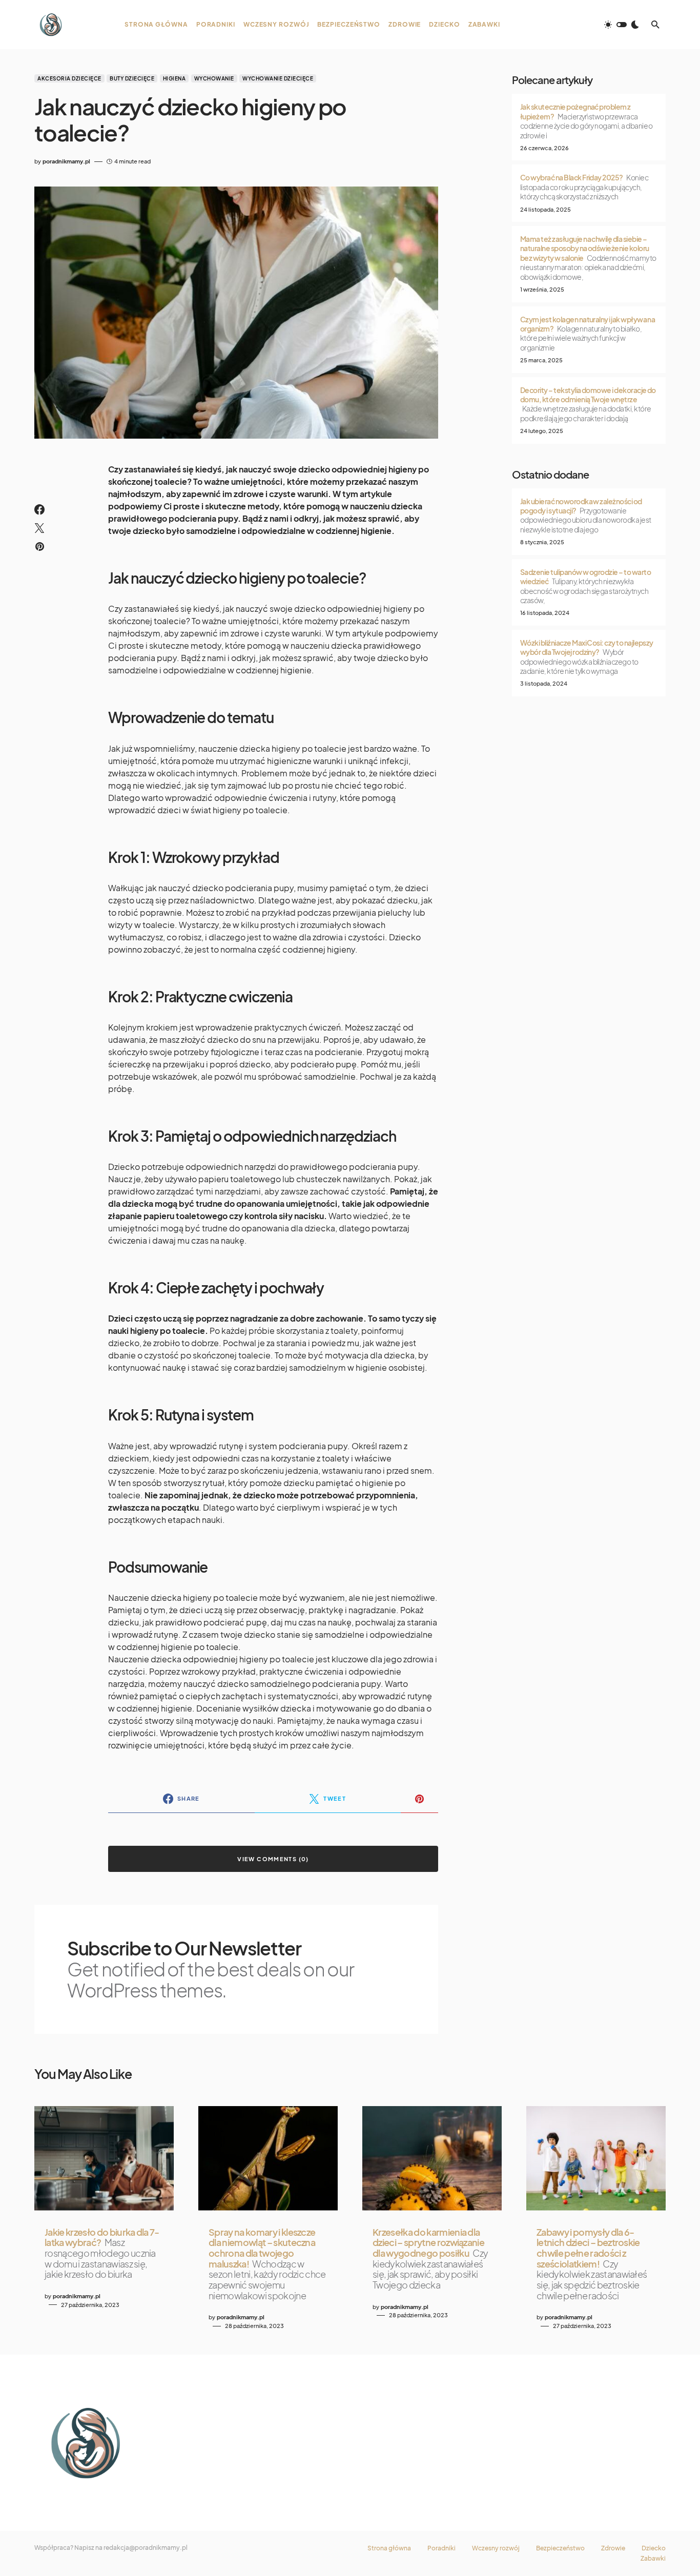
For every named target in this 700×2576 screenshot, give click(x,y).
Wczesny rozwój (496, 2548)
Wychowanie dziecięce (278, 78)
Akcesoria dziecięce (69, 78)
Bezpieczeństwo (560, 2548)
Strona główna (389, 2548)
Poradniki (441, 2548)
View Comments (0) (273, 1859)
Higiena (174, 78)
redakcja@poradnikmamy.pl (146, 2548)
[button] (622, 25)
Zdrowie (613, 2548)
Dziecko (654, 2548)
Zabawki (653, 2559)
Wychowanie (214, 78)
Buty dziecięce (132, 78)
